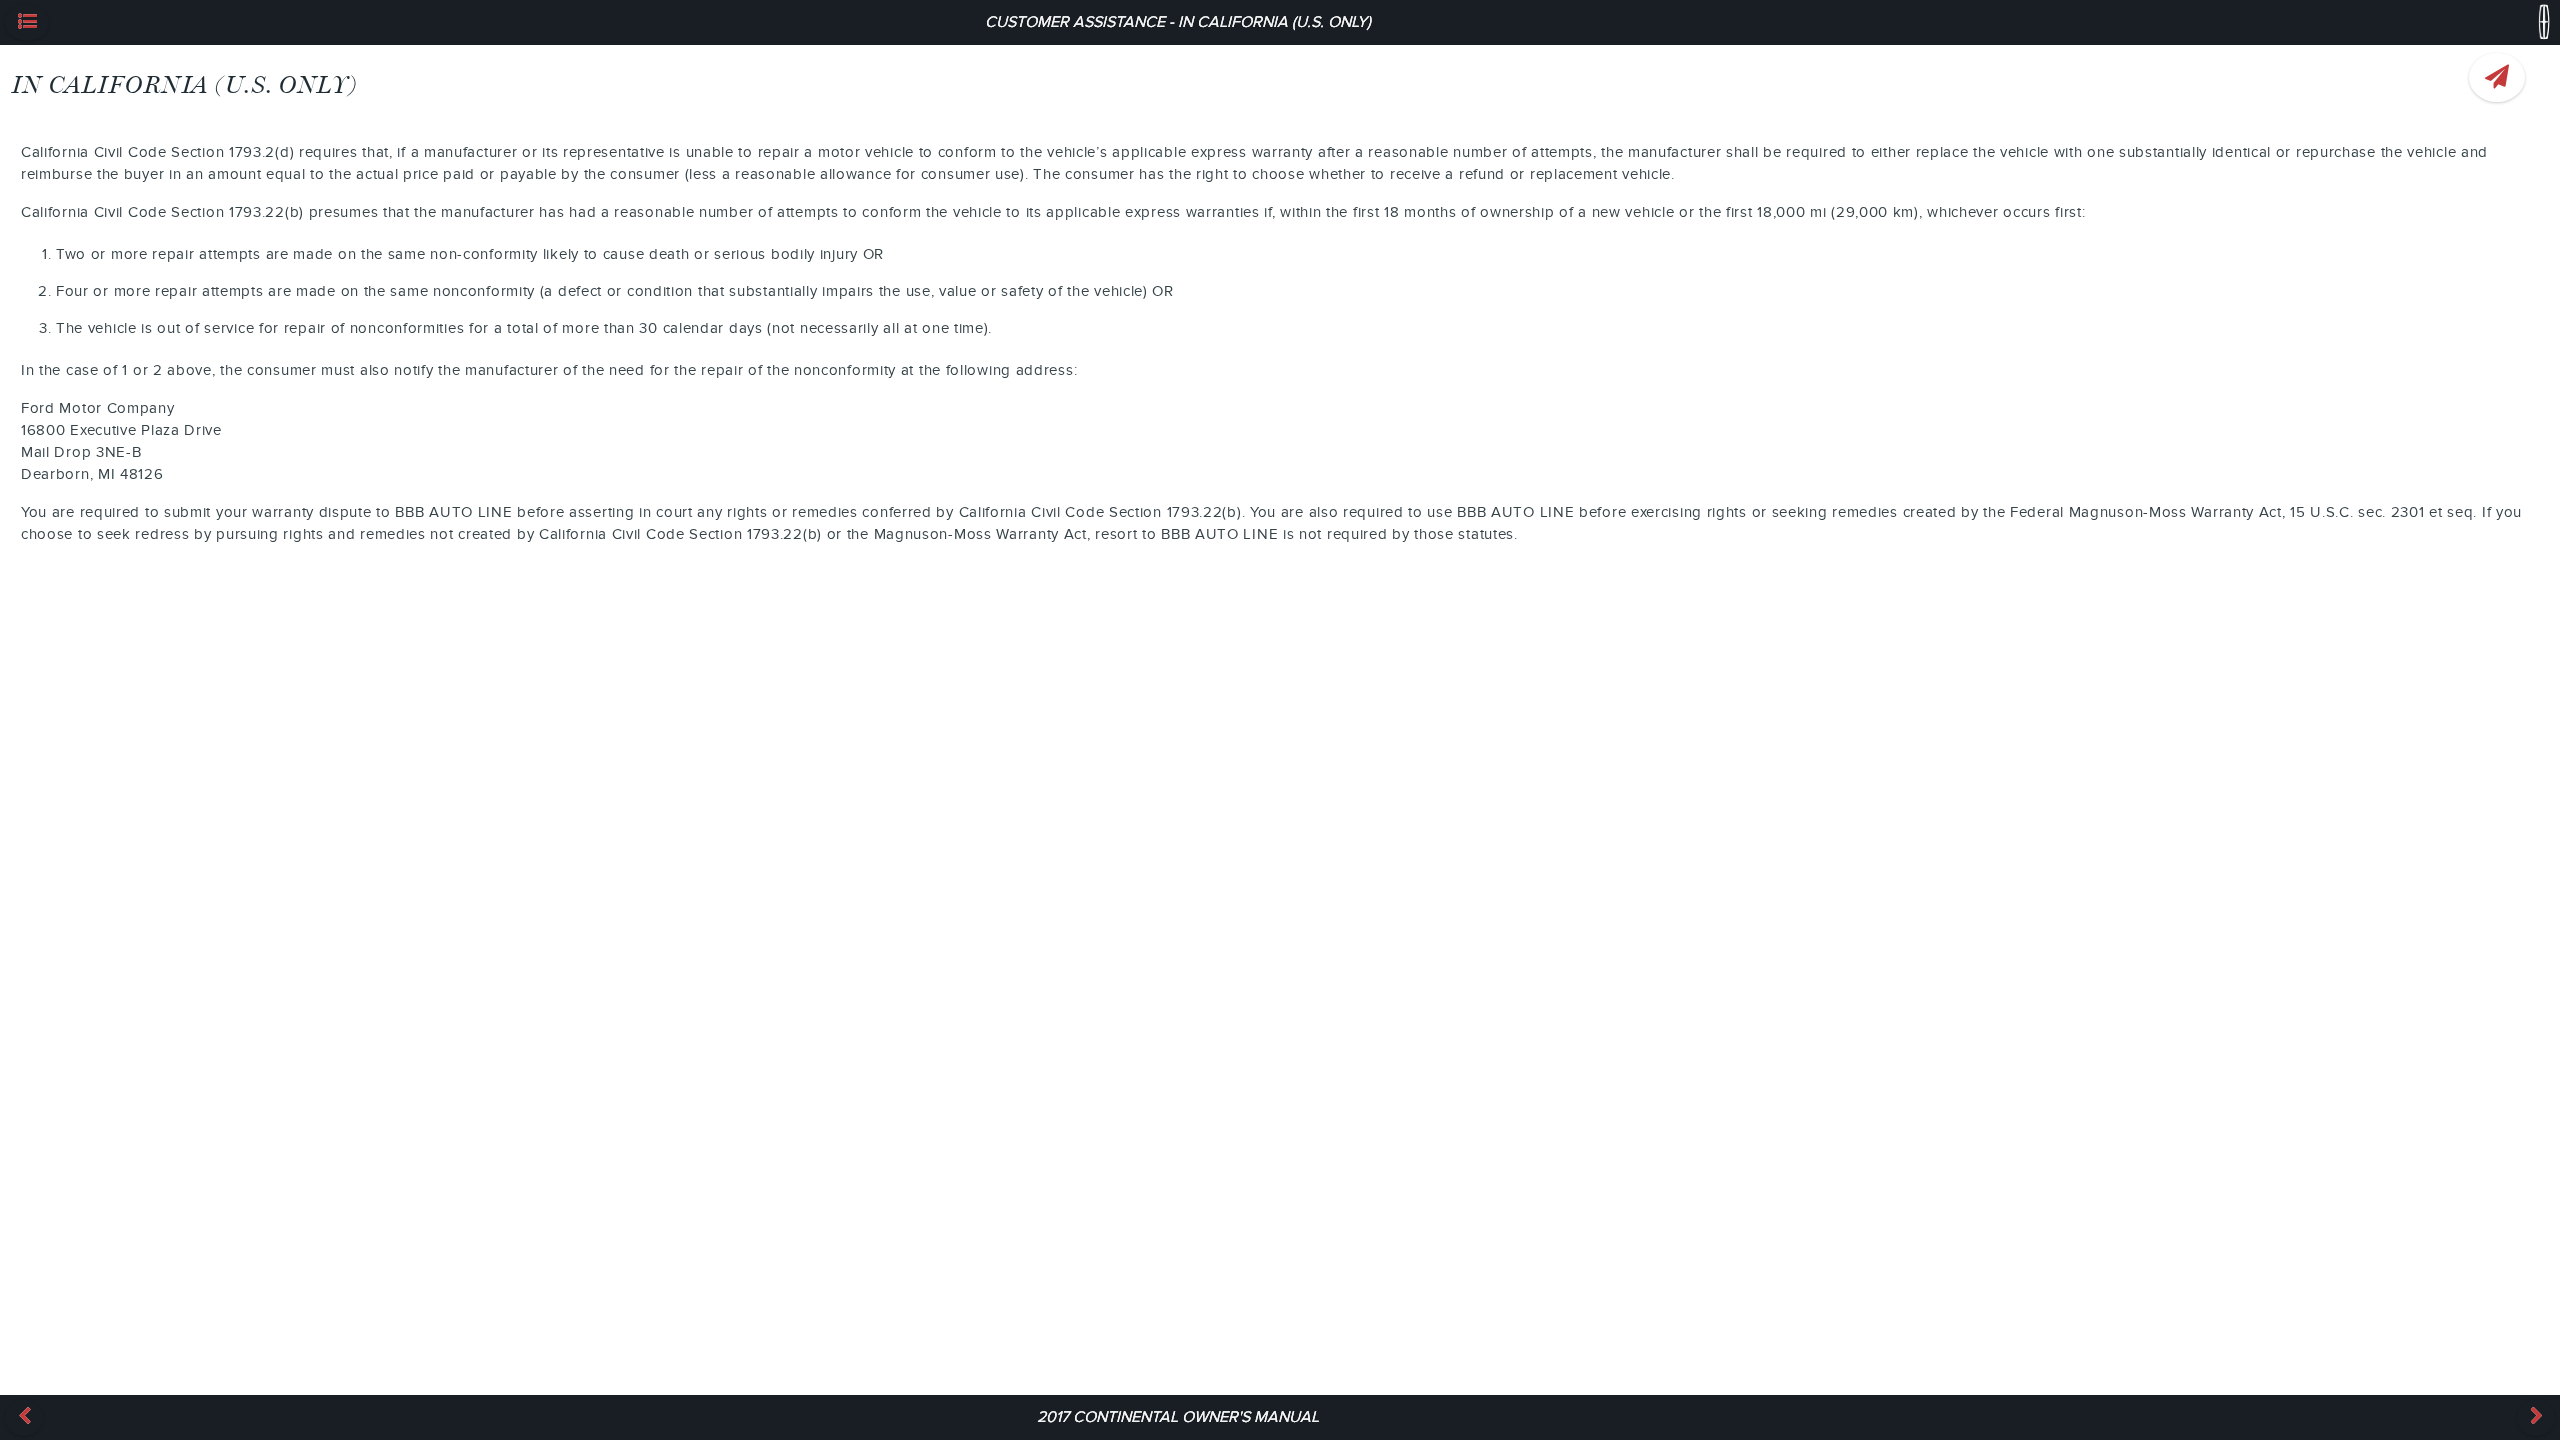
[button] (27, 22)
